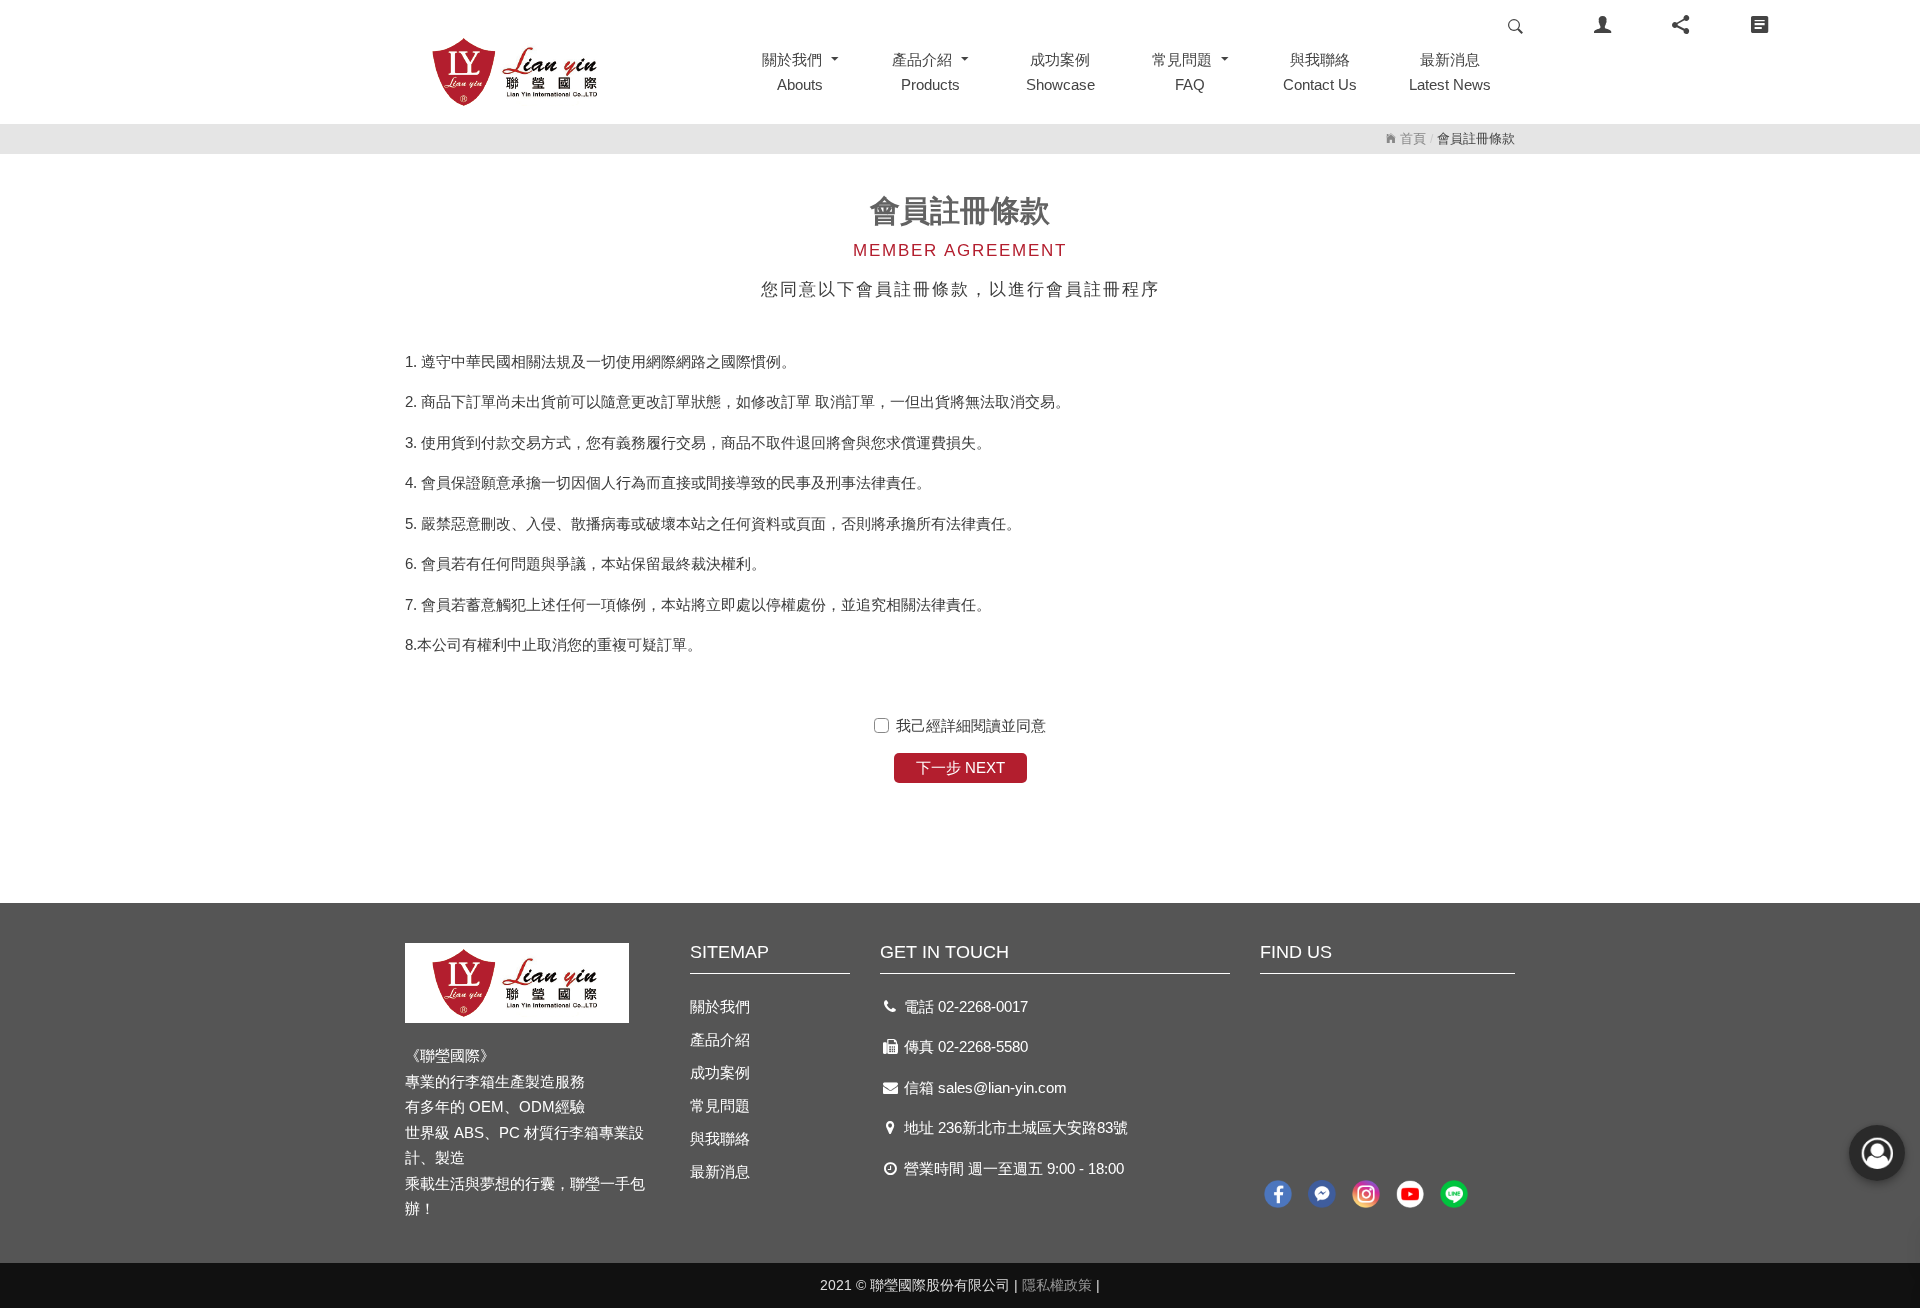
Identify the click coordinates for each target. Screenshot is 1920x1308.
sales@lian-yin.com (1002, 1087)
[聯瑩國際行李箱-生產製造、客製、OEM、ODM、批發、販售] (560, 72)
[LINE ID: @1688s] (1454, 1194)
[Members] (1877, 1153)
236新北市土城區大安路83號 (1033, 1127)
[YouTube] (1410, 1194)
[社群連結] (1680, 26)
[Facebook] (1278, 1194)
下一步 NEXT (960, 767)
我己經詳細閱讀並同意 (971, 725)
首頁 (1411, 138)
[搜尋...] (1515, 26)
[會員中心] (1602, 26)
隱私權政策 (1057, 1285)
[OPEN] (1759, 26)
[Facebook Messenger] (1322, 1194)
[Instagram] (1366, 1194)
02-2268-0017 (983, 1006)
